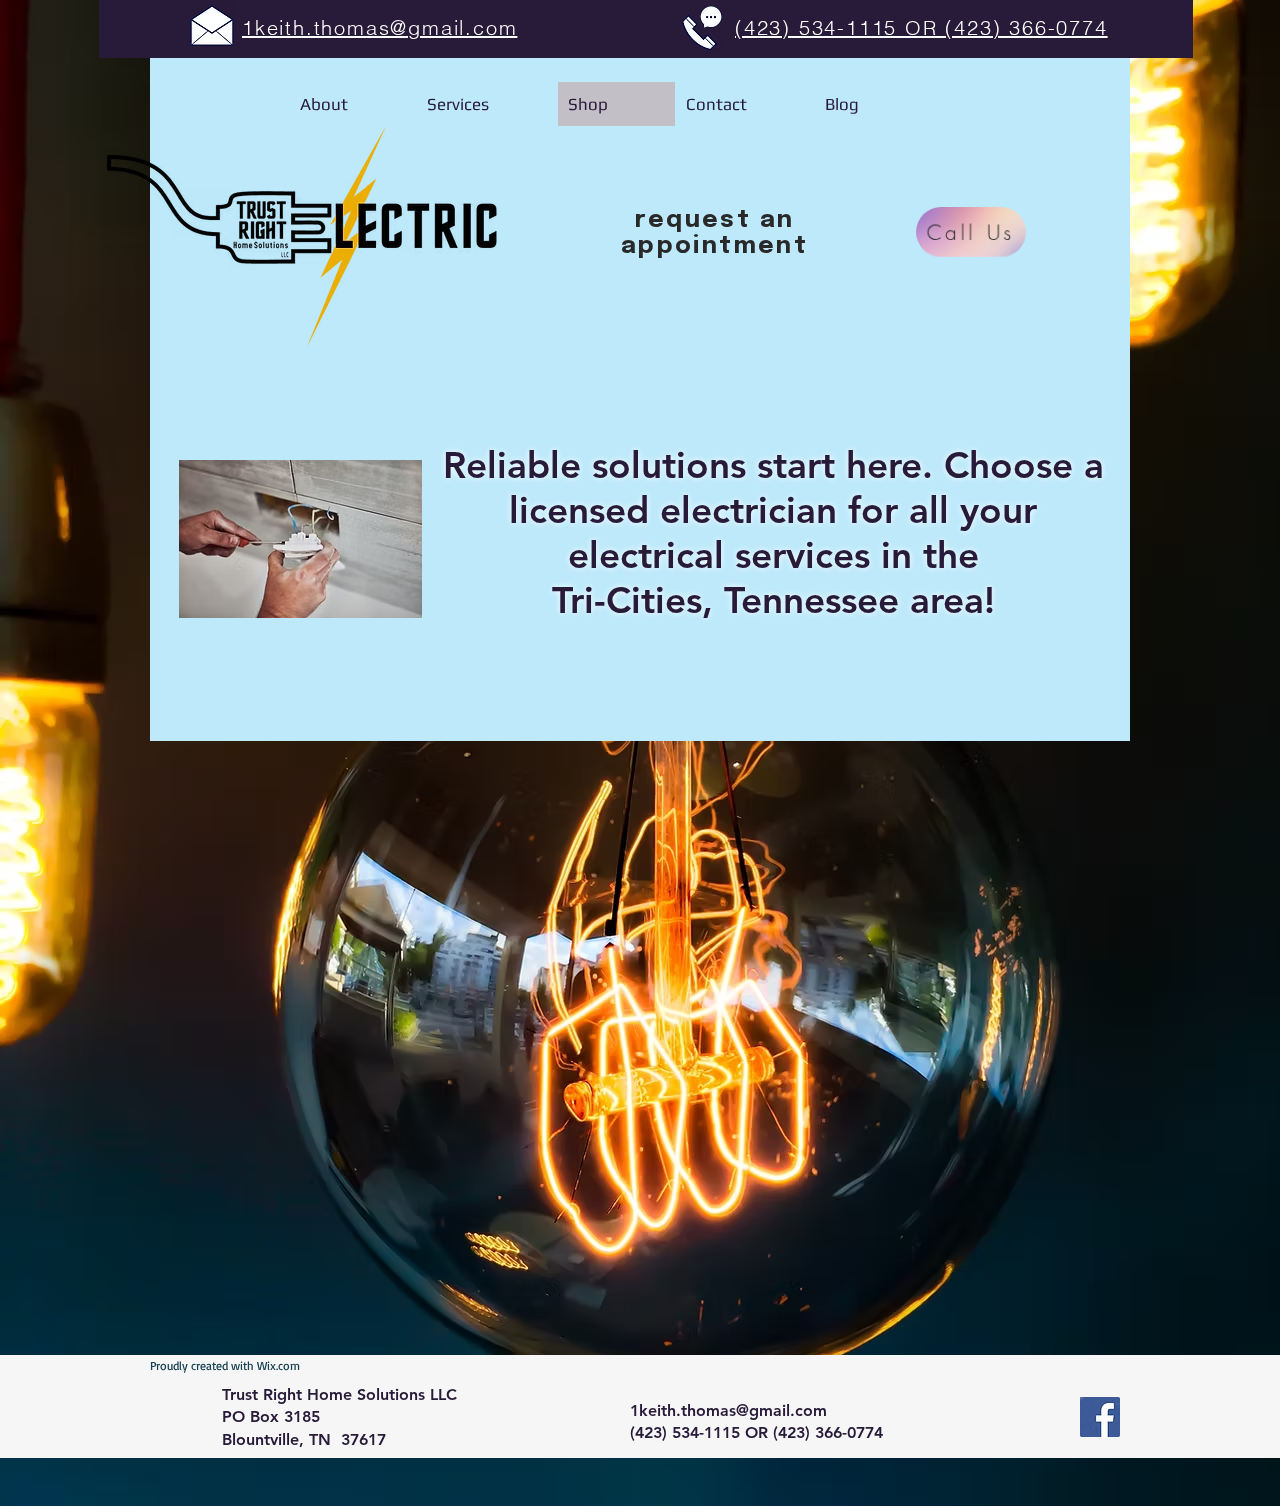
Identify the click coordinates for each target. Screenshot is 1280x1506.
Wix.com (278, 1365)
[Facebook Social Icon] (1100, 1417)
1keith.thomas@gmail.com (728, 1410)
